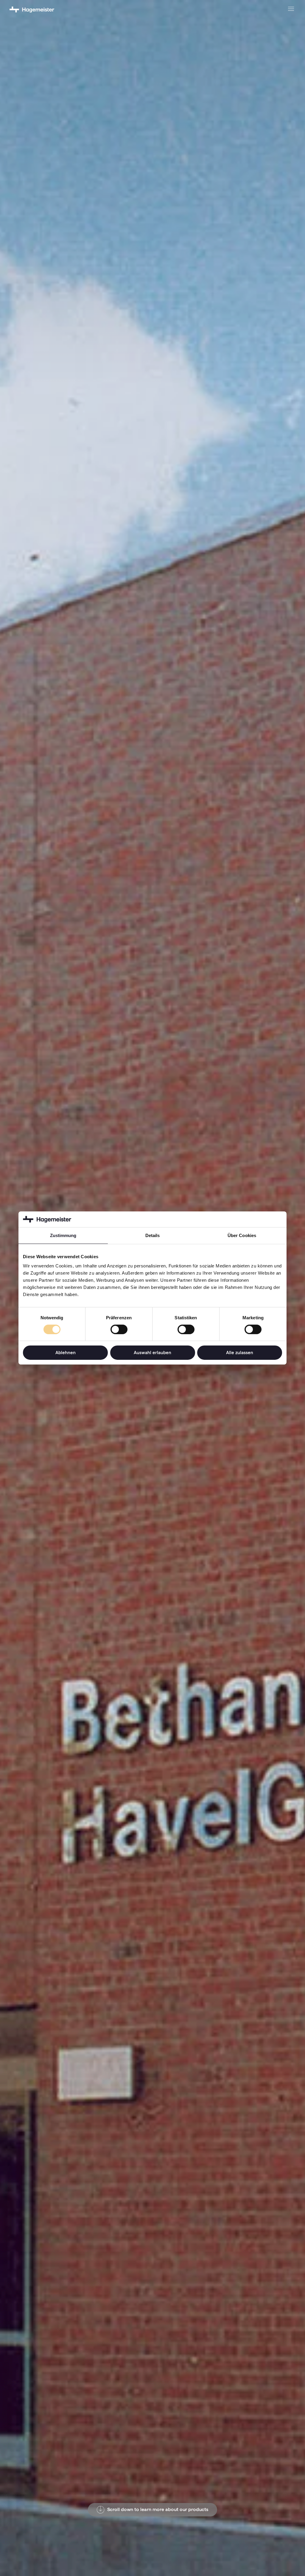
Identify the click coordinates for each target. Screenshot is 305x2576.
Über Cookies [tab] (242, 1235)
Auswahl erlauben (152, 1353)
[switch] (119, 1329)
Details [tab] (153, 1235)
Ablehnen (66, 1353)
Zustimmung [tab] (63, 1235)
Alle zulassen (240, 1353)
